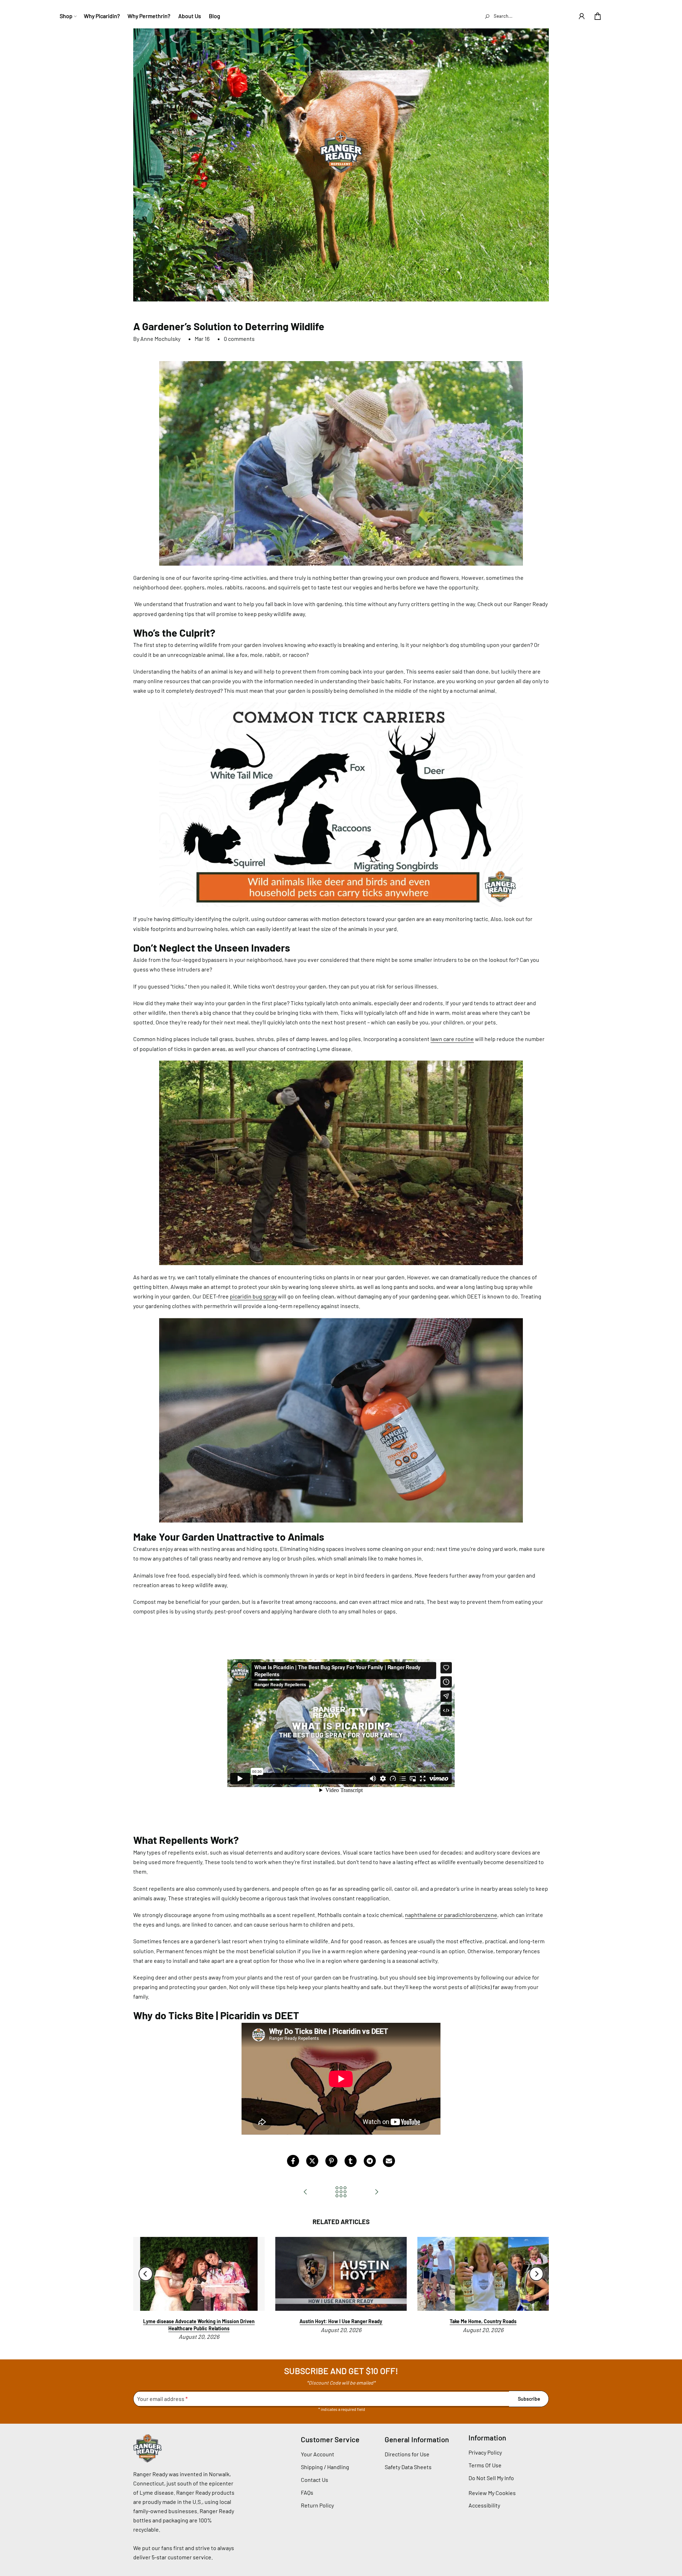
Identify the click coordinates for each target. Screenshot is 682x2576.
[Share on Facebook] (293, 2161)
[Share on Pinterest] (331, 2161)
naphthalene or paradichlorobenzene (451, 1915)
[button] (582, 16)
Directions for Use (407, 2454)
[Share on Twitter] (312, 2161)
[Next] (536, 2274)
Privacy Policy (485, 2452)
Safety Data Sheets (408, 2467)
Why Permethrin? (149, 16)
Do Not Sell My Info (491, 2478)
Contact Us (315, 2480)
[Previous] (146, 2274)
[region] (341, 2289)
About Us (190, 16)
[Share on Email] (389, 2161)
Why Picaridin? (102, 16)
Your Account (318, 2454)
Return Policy (317, 2505)
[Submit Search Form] (487, 16)
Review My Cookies (492, 2493)
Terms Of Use (485, 2465)
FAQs (307, 2492)
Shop (66, 16)
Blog (215, 16)
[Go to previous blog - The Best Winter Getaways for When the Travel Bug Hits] (305, 2192)
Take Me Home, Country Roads (483, 2322)
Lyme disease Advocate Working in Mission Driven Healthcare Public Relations (199, 2325)
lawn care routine (452, 1039)
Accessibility (484, 2505)
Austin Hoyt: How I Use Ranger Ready (341, 2322)
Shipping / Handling (325, 2467)
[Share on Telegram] (370, 2161)
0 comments (239, 339)
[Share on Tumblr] (351, 2161)
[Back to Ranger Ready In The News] (341, 2192)
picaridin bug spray (253, 1296)
